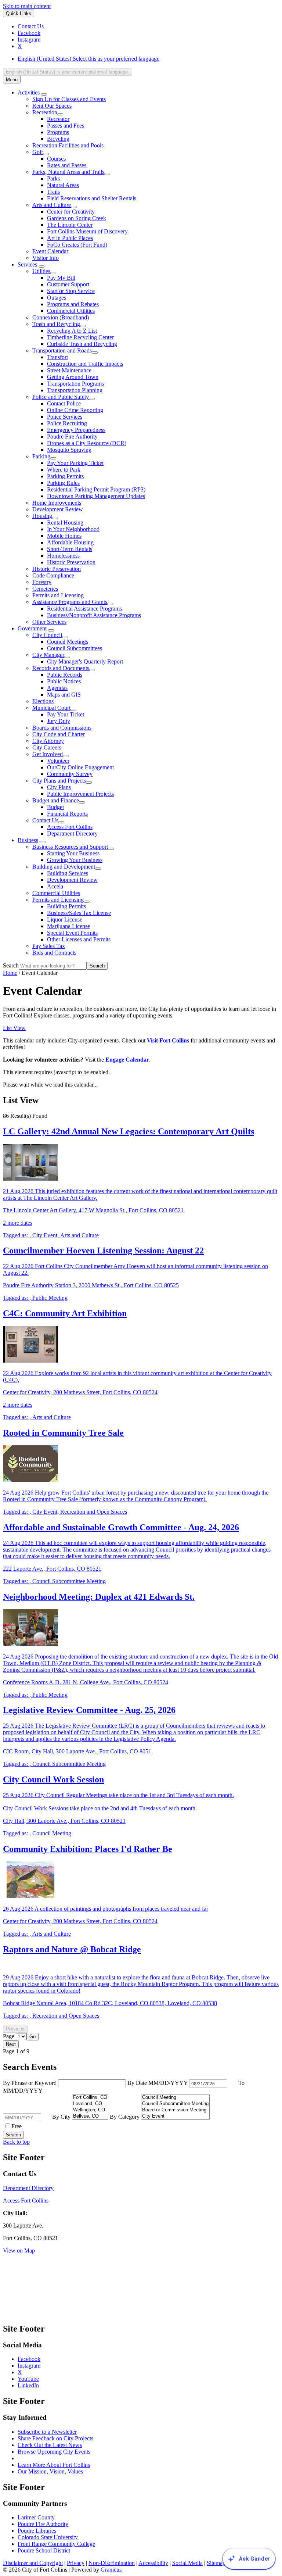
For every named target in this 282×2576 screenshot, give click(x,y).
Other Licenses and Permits (79, 939)
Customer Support (68, 284)
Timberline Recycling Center (80, 337)
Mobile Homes (64, 536)
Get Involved (48, 754)
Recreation (45, 112)
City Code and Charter (59, 734)
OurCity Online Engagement (80, 767)
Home (10, 973)
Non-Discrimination (112, 2563)
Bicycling (58, 139)
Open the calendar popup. (232, 2083)
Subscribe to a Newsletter (47, 2432)
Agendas (57, 688)
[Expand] (44, 94)
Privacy (76, 2563)
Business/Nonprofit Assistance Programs (94, 615)
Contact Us (45, 820)
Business (28, 840)
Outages (57, 298)
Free (17, 2126)
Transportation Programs (75, 384)
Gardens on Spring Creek (77, 218)
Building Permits (66, 906)
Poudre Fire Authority (72, 437)
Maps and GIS (64, 695)
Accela (55, 886)
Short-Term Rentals (70, 549)
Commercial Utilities (71, 311)
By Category (125, 2117)
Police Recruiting (67, 423)
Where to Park (64, 470)
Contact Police (64, 403)
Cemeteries (45, 589)
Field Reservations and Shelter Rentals (92, 198)
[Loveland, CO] (90, 2104)
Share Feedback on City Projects (55, 2438)
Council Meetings (68, 642)
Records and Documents (61, 668)
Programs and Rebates (73, 304)
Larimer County (36, 2517)
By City (62, 2117)
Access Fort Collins (70, 827)
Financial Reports (67, 814)
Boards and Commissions (62, 728)
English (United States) (88, 59)
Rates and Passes (67, 165)
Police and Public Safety (61, 397)
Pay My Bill (61, 278)
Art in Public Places (70, 238)
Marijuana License (68, 926)
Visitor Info (46, 258)
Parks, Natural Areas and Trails (68, 172)
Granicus (111, 2570)
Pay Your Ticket (66, 714)
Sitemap (216, 2563)
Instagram (29, 2366)
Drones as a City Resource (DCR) (87, 443)
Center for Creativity (71, 212)
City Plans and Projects (59, 781)
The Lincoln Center (70, 225)
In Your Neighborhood (73, 529)
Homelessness (63, 556)
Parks (53, 178)
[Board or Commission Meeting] (175, 2110)
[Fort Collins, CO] (90, 2098)
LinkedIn (28, 2385)
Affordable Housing (70, 542)
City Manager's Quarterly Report (85, 661)
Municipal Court (51, 708)
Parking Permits (65, 476)
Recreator (58, 119)
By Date (158, 2083)
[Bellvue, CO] (90, 2116)
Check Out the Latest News (50, 2445)
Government (32, 628)
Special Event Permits (72, 933)
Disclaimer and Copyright (33, 2563)
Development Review (58, 509)
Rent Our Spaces (52, 106)
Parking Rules (63, 483)
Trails (53, 192)
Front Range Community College (56, 2544)
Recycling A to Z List (72, 331)
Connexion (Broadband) (61, 317)
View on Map (19, 2251)
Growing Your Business (75, 860)
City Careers (47, 747)
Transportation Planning (75, 390)
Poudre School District (44, 2550)
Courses (56, 159)
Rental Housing (65, 523)
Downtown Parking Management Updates (96, 496)
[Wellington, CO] (90, 2110)
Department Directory (72, 833)
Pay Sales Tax (49, 946)
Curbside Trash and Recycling (82, 344)
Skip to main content (27, 6)
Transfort (57, 357)
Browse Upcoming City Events (54, 2452)
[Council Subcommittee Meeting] (175, 2104)
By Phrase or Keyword (30, 2083)
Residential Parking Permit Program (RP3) (96, 489)
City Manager (48, 655)
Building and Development (64, 867)
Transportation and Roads (62, 350)
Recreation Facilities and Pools (68, 145)
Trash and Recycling (56, 324)
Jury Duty (59, 721)
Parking (41, 456)
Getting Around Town (73, 377)
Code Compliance (53, 575)
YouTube (28, 2379)
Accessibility (153, 2563)
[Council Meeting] (175, 2098)
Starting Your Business (73, 853)
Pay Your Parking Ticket (75, 463)
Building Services (68, 873)
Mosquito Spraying (69, 450)
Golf (38, 152)
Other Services (49, 622)
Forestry (42, 582)
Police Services (65, 417)
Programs (58, 132)
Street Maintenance (69, 370)
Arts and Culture (52, 205)
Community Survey (70, 774)
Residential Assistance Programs (84, 609)
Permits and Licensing (58, 595)
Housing (42, 516)
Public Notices (64, 681)
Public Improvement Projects (80, 794)
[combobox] (68, 72)
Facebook (29, 2359)
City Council (47, 635)
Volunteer (58, 761)
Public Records (65, 675)
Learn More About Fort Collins (54, 2465)
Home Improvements (57, 503)
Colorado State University (48, 2537)
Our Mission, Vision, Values (50, 2471)
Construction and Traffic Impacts (85, 364)
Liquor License (65, 920)
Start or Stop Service (71, 291)
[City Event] (175, 2116)
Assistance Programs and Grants (70, 602)
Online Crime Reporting (75, 410)
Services (27, 264)
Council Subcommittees (75, 648)
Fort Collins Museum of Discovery (87, 231)
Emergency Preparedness (76, 430)
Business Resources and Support (70, 847)
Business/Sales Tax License (79, 913)
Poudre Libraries (37, 2531)
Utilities (41, 271)
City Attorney (48, 741)
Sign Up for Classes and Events (69, 99)
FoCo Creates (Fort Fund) (77, 245)
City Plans (59, 787)
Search (11, 965)
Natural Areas (63, 185)
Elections (43, 701)
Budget (55, 807)
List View (14, 1028)
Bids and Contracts (54, 953)
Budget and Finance (56, 800)
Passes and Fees (66, 126)
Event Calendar (50, 251)
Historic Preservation (71, 562)
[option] (148, 59)
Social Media (187, 2563)
